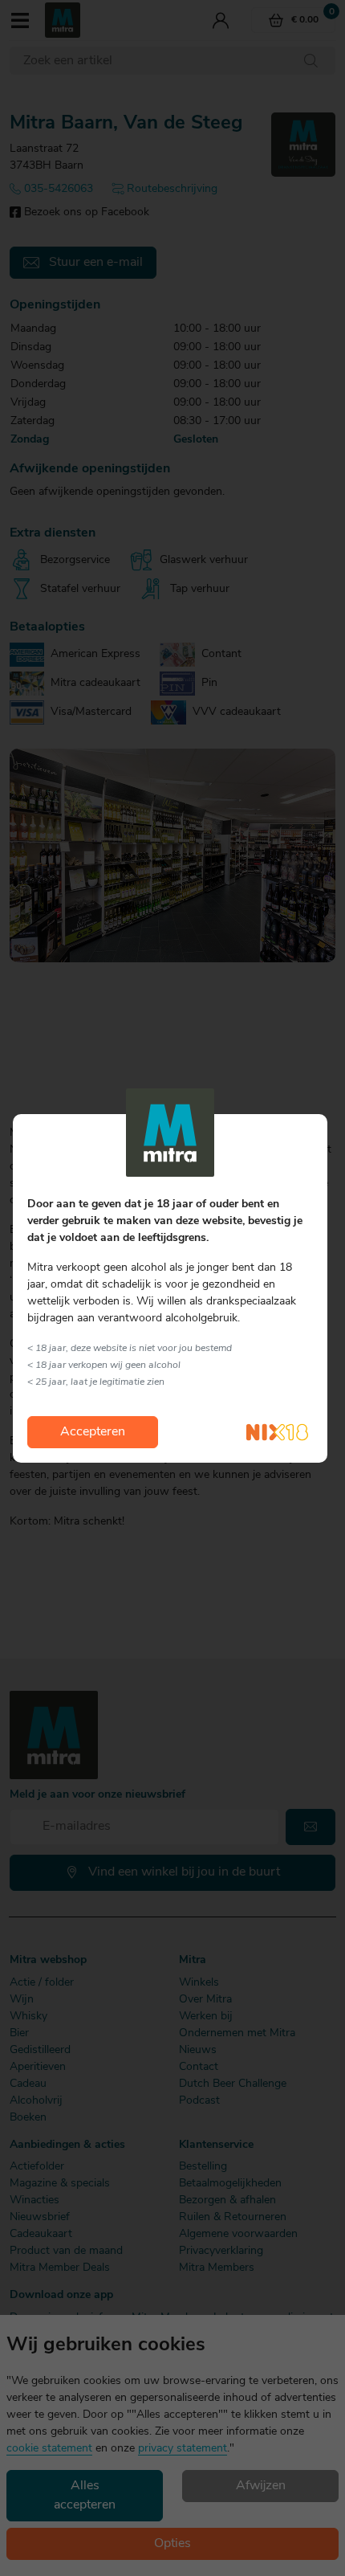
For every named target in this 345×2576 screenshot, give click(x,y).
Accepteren (93, 1432)
